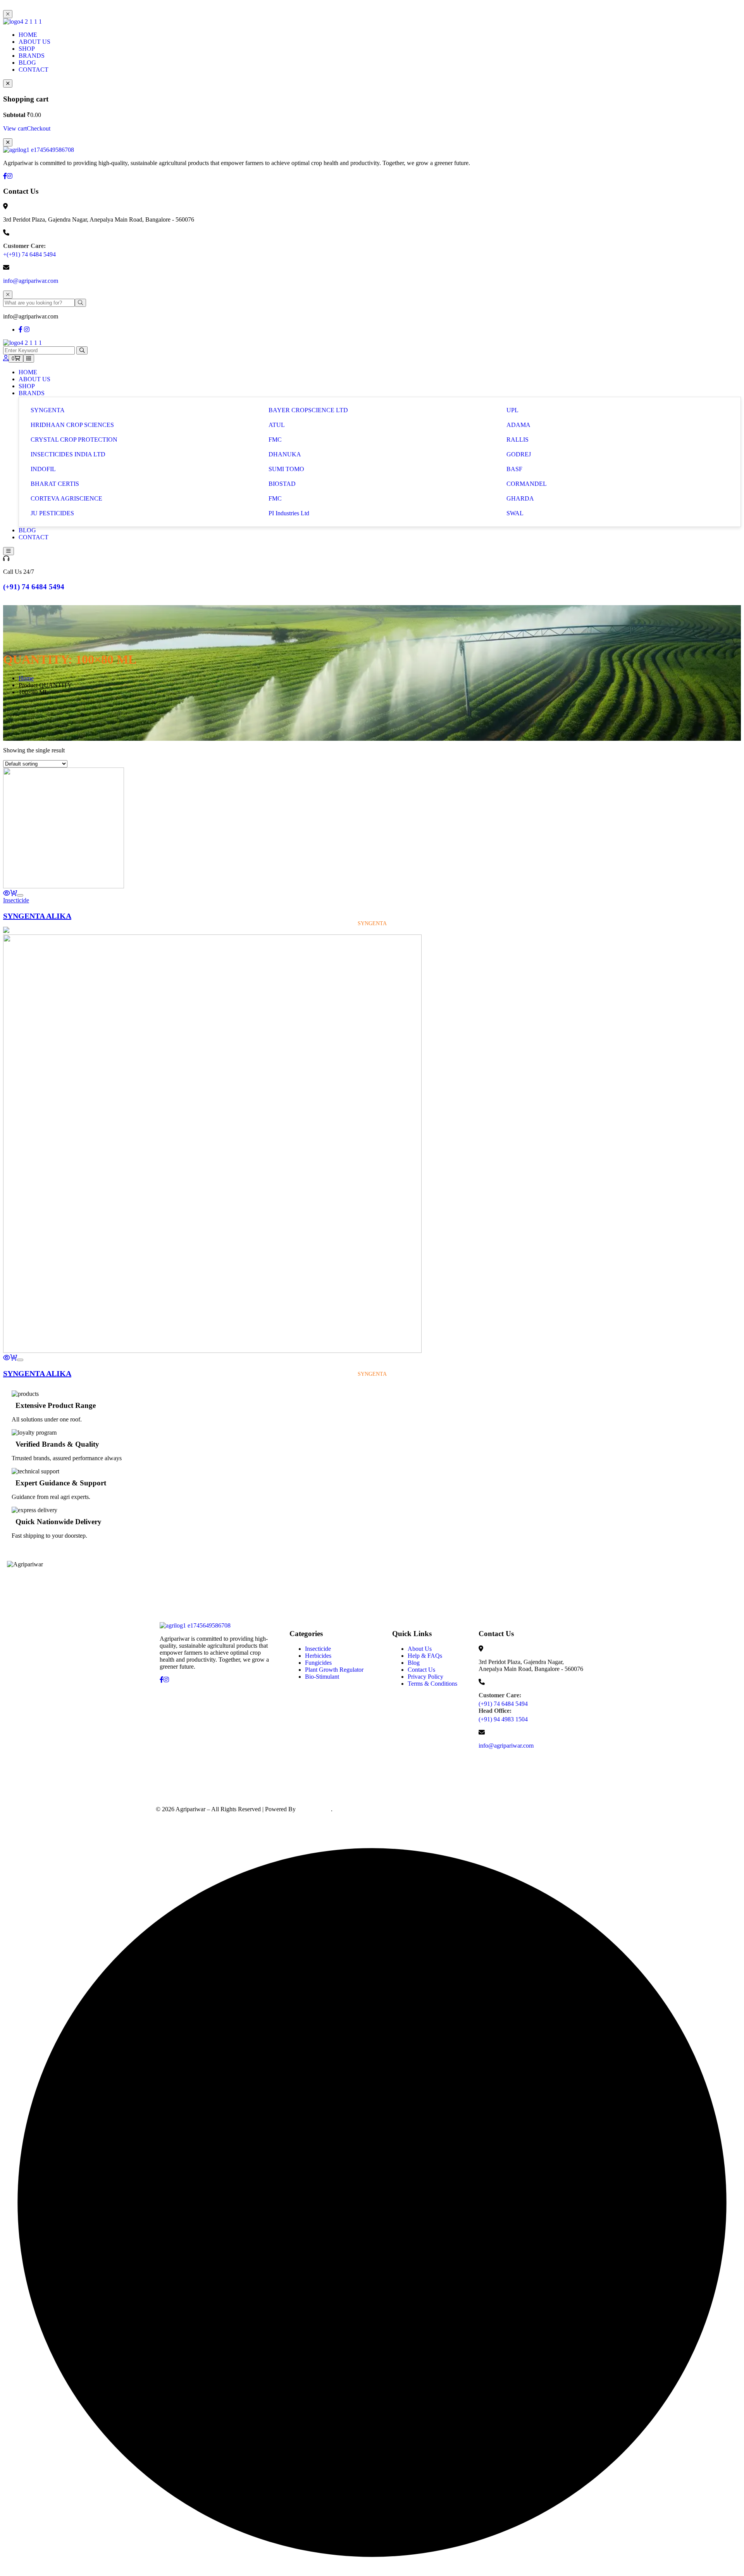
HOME (28, 35)
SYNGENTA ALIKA (37, 916)
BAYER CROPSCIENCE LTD (308, 410)
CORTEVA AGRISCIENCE (66, 498)
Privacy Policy (425, 1677)
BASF (514, 469)
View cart (15, 128)
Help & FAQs (425, 1656)
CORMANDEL (527, 484)
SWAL (515, 513)
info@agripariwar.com (31, 281)
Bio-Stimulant (322, 1677)
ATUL (277, 425)
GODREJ (519, 454)
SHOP (27, 49)
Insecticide (16, 900)
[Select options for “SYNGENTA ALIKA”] (14, 893)
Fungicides (318, 1663)
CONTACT (34, 70)
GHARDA (520, 498)
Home (26, 678)
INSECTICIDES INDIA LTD (68, 454)
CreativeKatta (314, 1809)
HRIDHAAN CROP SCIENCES (72, 425)
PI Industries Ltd (289, 513)
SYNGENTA (48, 410)
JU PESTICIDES (52, 513)
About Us (420, 1649)
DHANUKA (285, 454)
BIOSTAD (282, 484)
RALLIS (518, 440)
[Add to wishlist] (20, 895)
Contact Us (421, 1670)
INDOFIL (43, 469)
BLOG (27, 63)
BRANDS (32, 56)
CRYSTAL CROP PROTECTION (74, 440)
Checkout (39, 128)
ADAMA (518, 425)
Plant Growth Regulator (334, 1670)
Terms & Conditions (432, 1684)
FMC (275, 440)
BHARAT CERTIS (55, 484)
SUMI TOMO (286, 469)
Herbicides (318, 1656)
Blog (414, 1663)
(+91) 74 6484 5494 (34, 587)
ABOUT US (34, 42)
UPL (512, 410)
